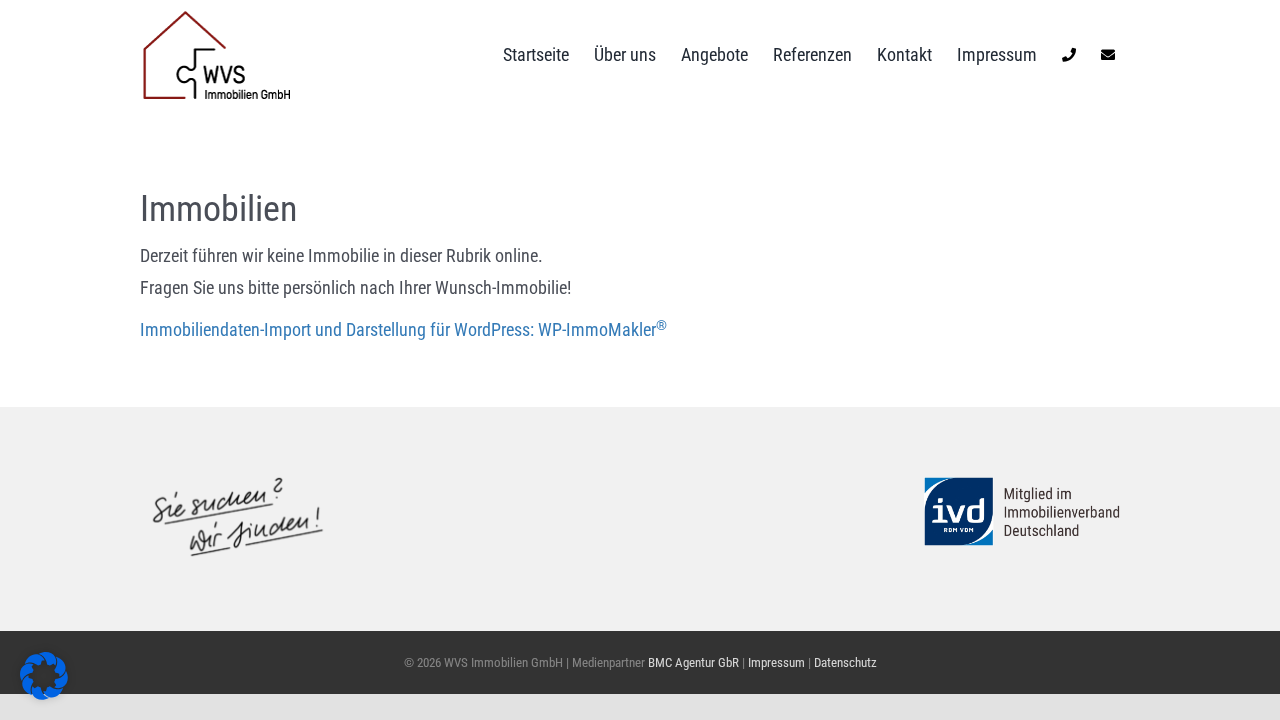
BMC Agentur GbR (693, 662)
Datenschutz (845, 662)
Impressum (778, 662)
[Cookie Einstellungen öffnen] (44, 693)
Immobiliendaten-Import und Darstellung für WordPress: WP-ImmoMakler (403, 329)
